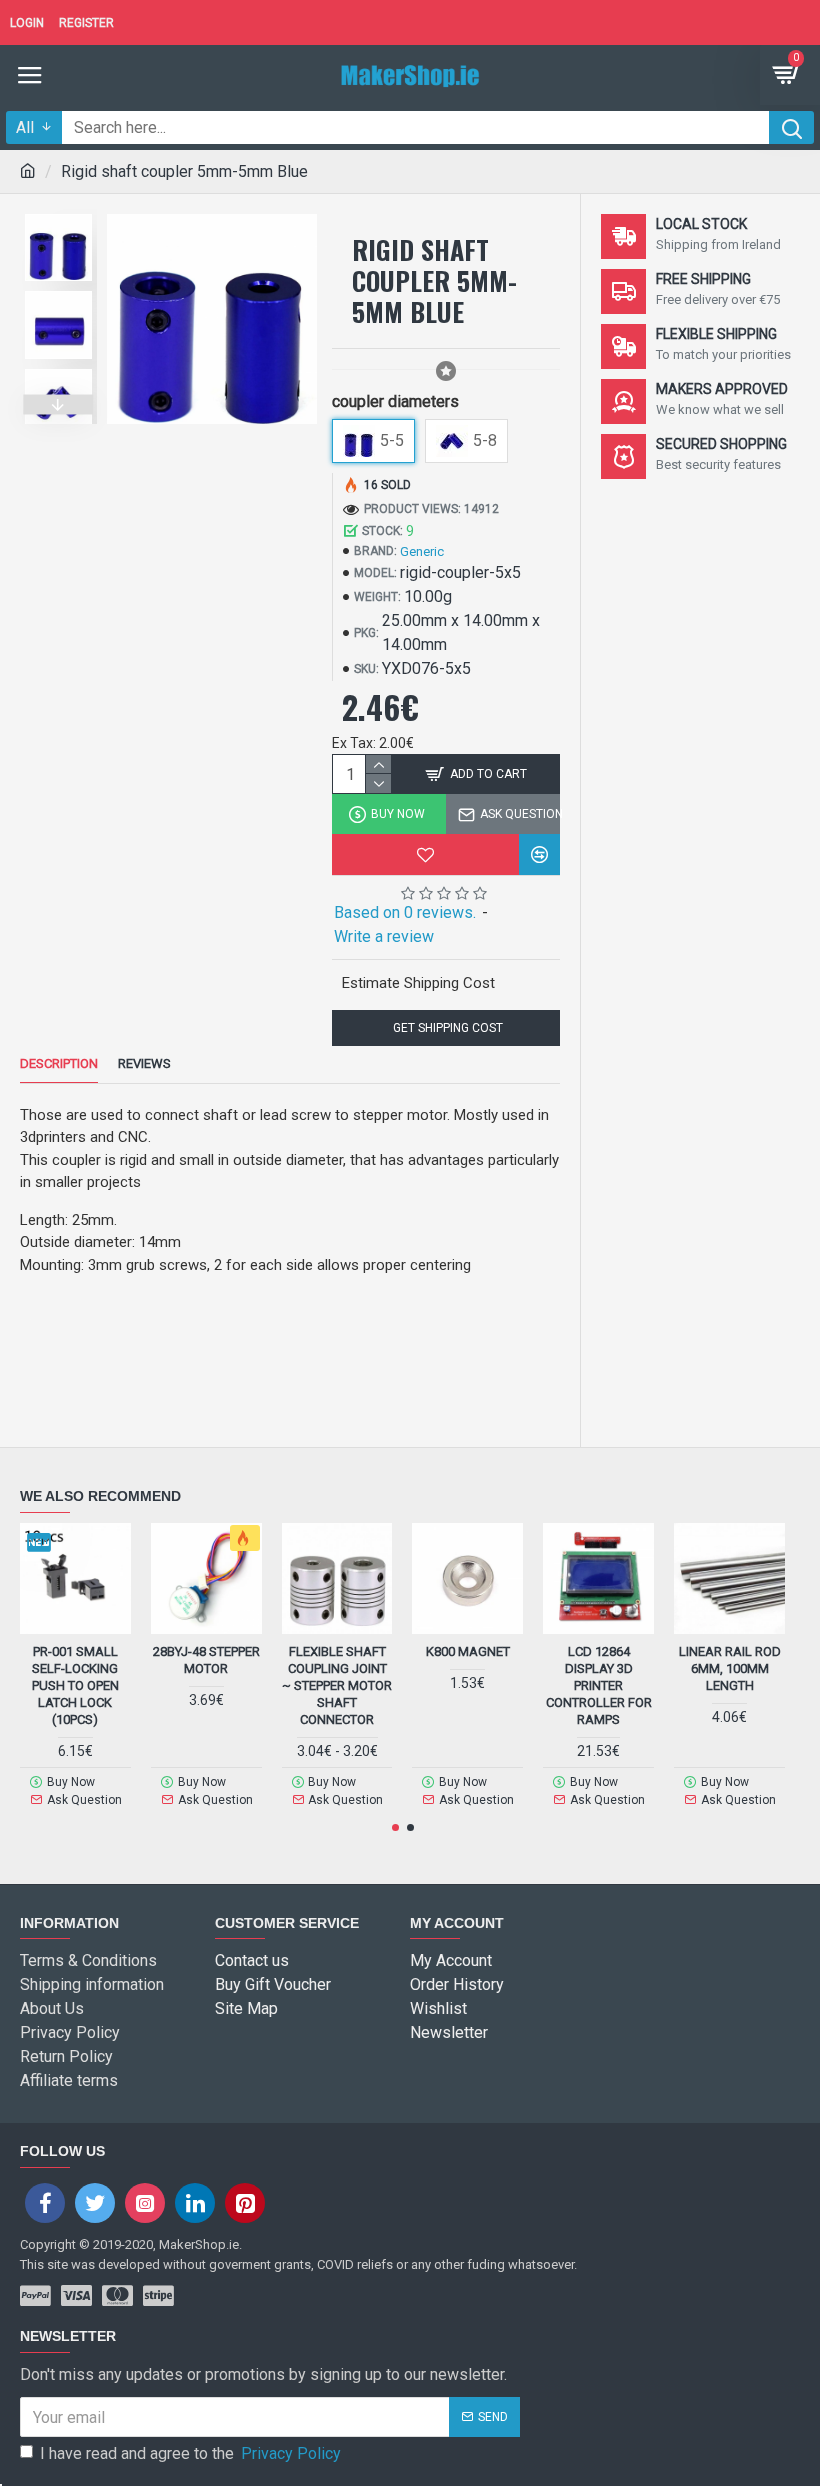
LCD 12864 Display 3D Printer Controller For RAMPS (599, 1685)
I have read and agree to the (190, 2453)
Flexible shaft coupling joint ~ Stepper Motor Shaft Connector (337, 1685)
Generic (422, 551)
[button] (59, 209)
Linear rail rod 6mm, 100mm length (730, 1668)
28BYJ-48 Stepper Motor (206, 1660)
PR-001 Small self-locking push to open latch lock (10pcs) (75, 1685)
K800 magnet (468, 1651)
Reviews (144, 1063)
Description (59, 1063)
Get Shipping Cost (446, 1028)
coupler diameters (395, 401)
